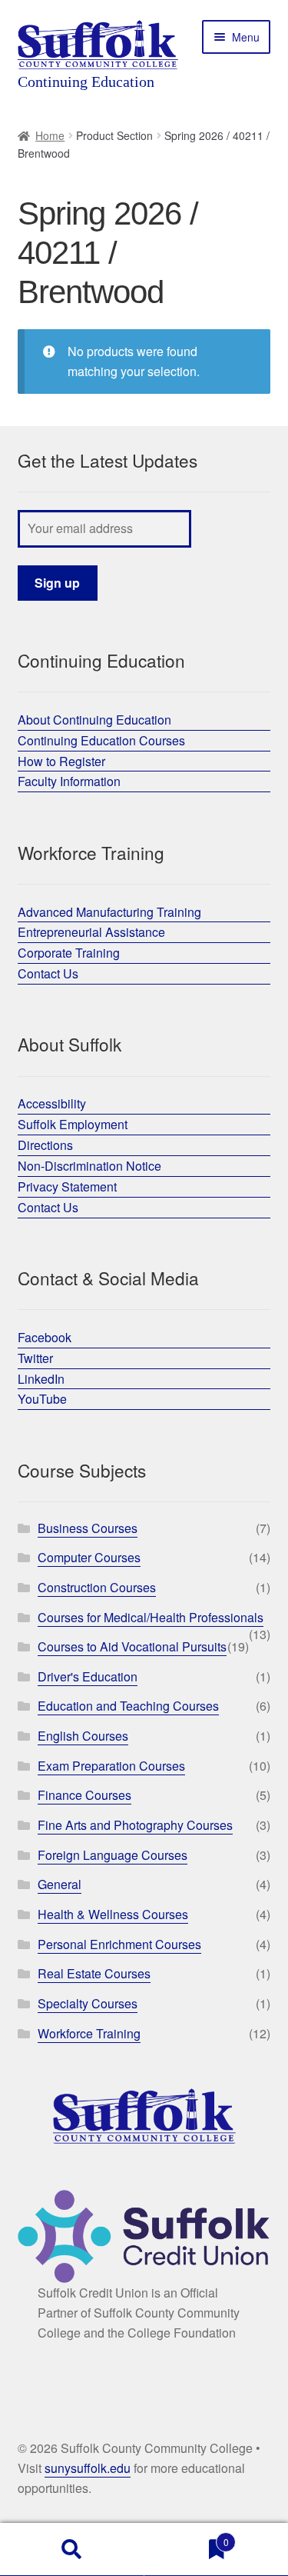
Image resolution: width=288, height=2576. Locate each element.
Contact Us (48, 973)
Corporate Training (69, 953)
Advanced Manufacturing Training (109, 912)
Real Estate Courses (94, 1973)
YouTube (42, 1399)
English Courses (83, 1736)
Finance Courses (84, 1795)
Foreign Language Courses (113, 1855)
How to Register (61, 761)
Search (72, 2550)
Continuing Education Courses (101, 740)
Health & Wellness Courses (113, 1914)
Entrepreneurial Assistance (91, 932)
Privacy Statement (67, 1186)
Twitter (35, 1358)
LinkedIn (41, 1379)
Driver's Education (88, 1676)
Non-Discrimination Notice (89, 1166)
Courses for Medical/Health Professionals (151, 1617)
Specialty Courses (88, 2003)
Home (50, 135)
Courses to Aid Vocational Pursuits (132, 1646)
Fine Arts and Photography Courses (135, 1825)
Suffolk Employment (73, 1124)
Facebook (45, 1337)
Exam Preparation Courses (111, 1766)
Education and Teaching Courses (128, 1706)
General (60, 1884)
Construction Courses (97, 1587)
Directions (45, 1145)
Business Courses (88, 1528)
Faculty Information (69, 781)
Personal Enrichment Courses (119, 1944)
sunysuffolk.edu (88, 2468)
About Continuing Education (94, 720)
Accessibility (52, 1103)
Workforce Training (89, 2033)
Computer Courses (89, 1557)
